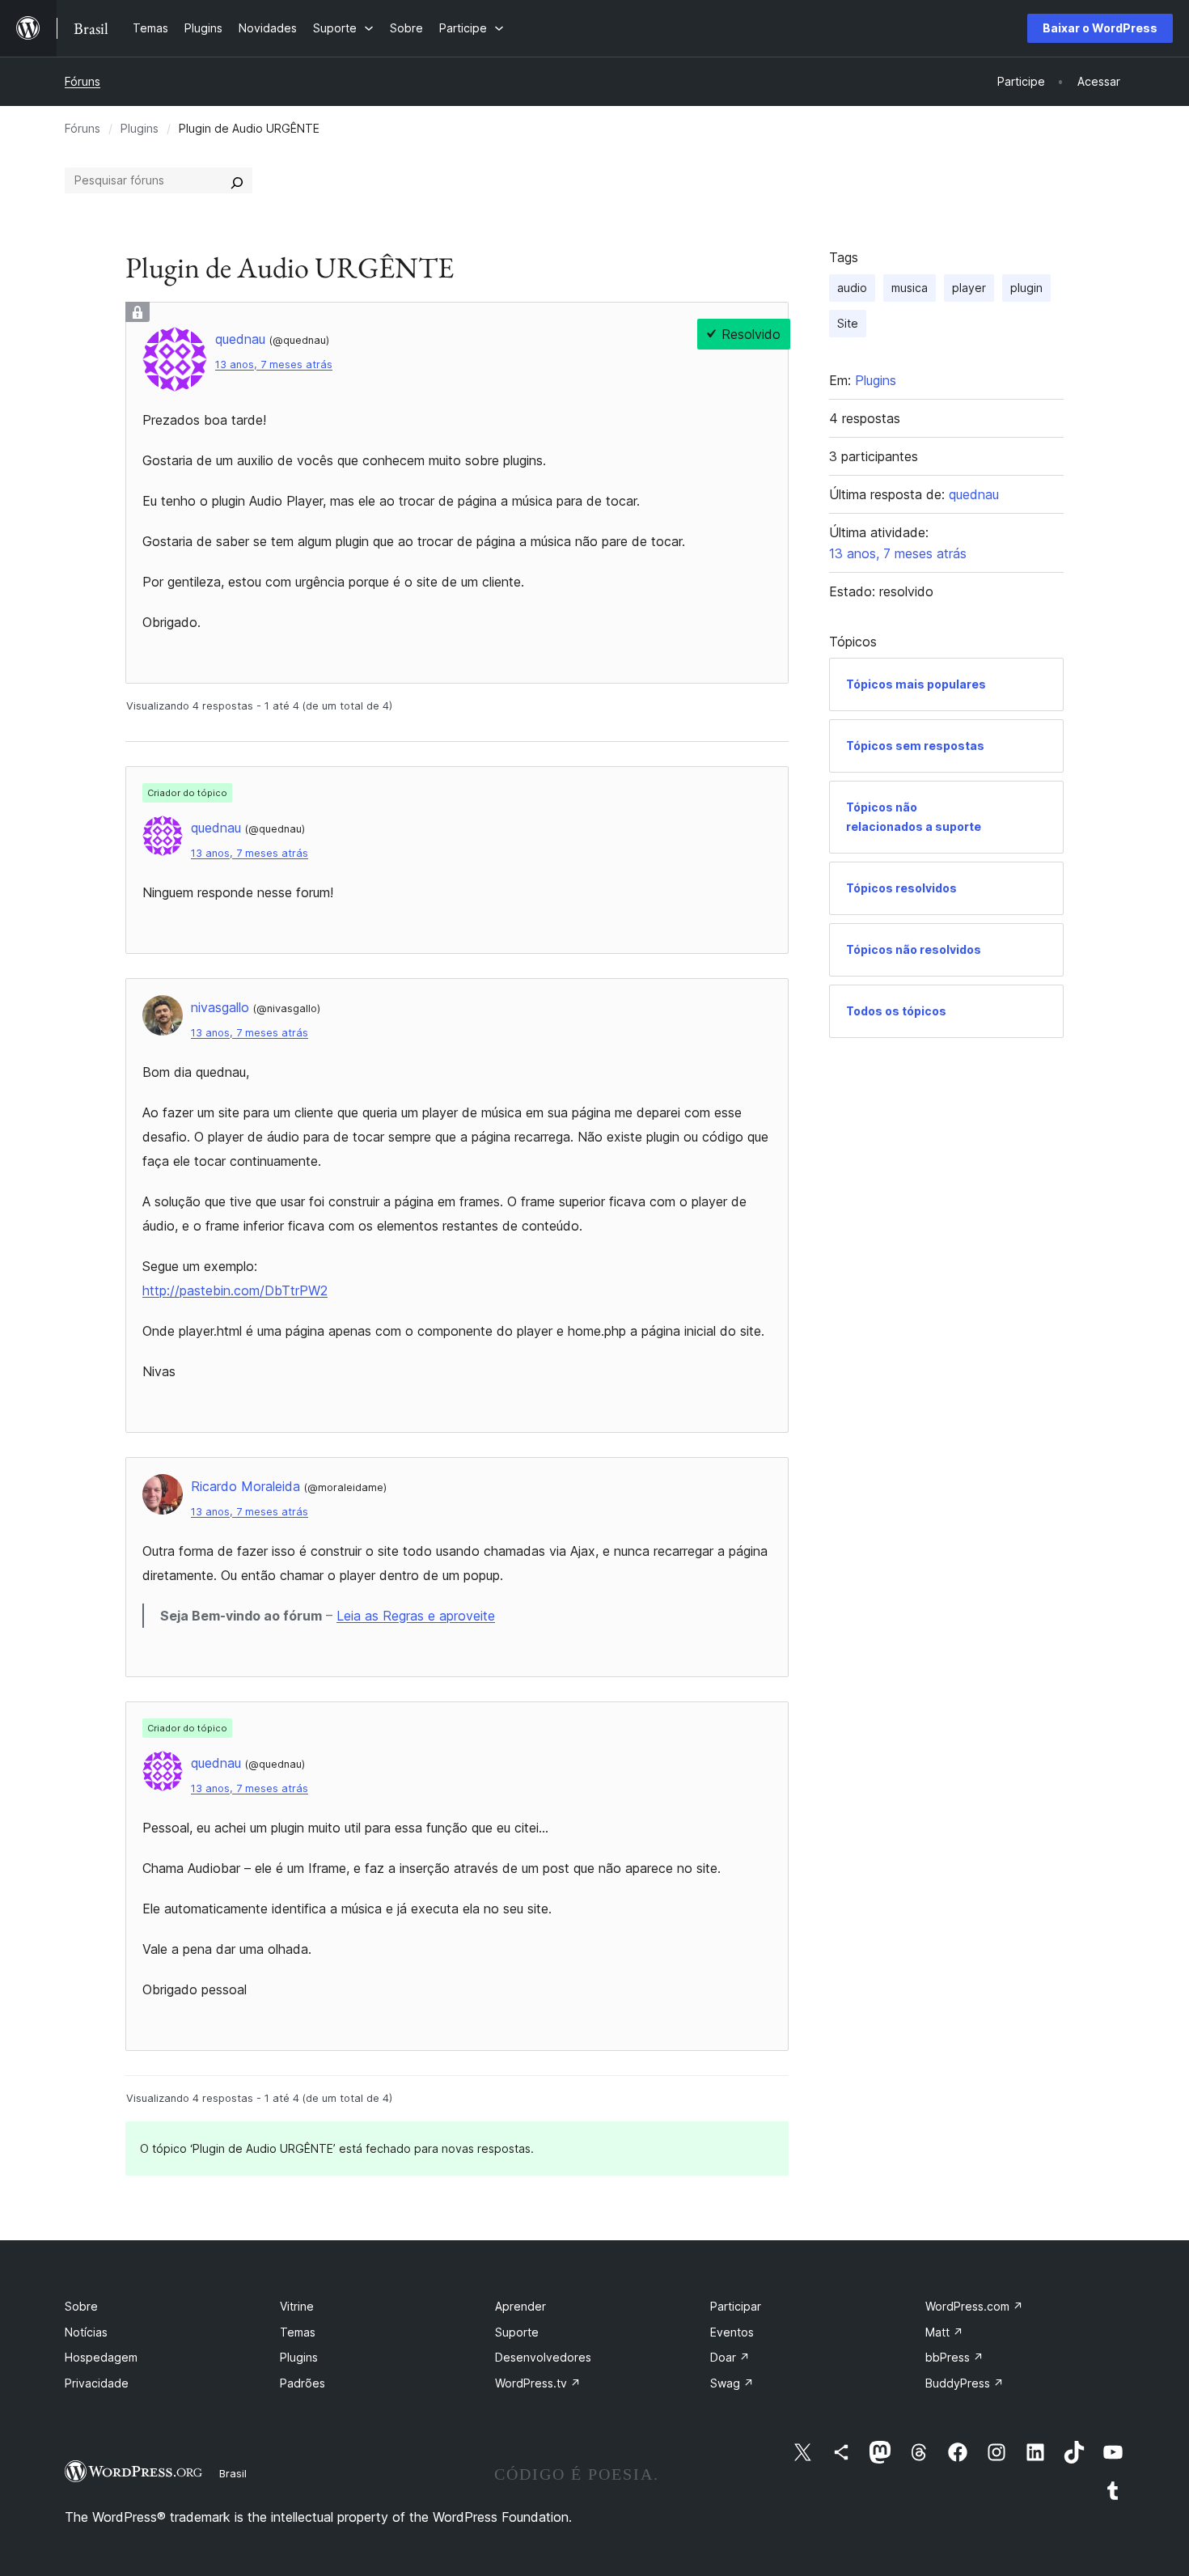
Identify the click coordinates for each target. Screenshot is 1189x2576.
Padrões (303, 2383)
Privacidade (97, 2383)
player (969, 288)
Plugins (140, 128)
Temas (298, 2332)
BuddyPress (965, 2383)
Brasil (233, 2473)
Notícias (86, 2332)
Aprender (520, 2306)
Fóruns (83, 81)
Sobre (81, 2306)
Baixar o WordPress (1100, 28)
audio (852, 288)
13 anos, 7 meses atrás (274, 364)
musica (910, 288)
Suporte (517, 2332)
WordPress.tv (538, 2383)
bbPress (954, 2357)
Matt (944, 2332)
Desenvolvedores (543, 2357)
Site (848, 323)
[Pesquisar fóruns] (237, 180)
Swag (732, 2383)
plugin (1026, 288)
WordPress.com (974, 2306)
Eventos (732, 2332)
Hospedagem (101, 2357)
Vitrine (297, 2306)
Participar (736, 2306)
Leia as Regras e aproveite (416, 1616)
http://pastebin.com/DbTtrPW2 (235, 1290)
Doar (730, 2357)
